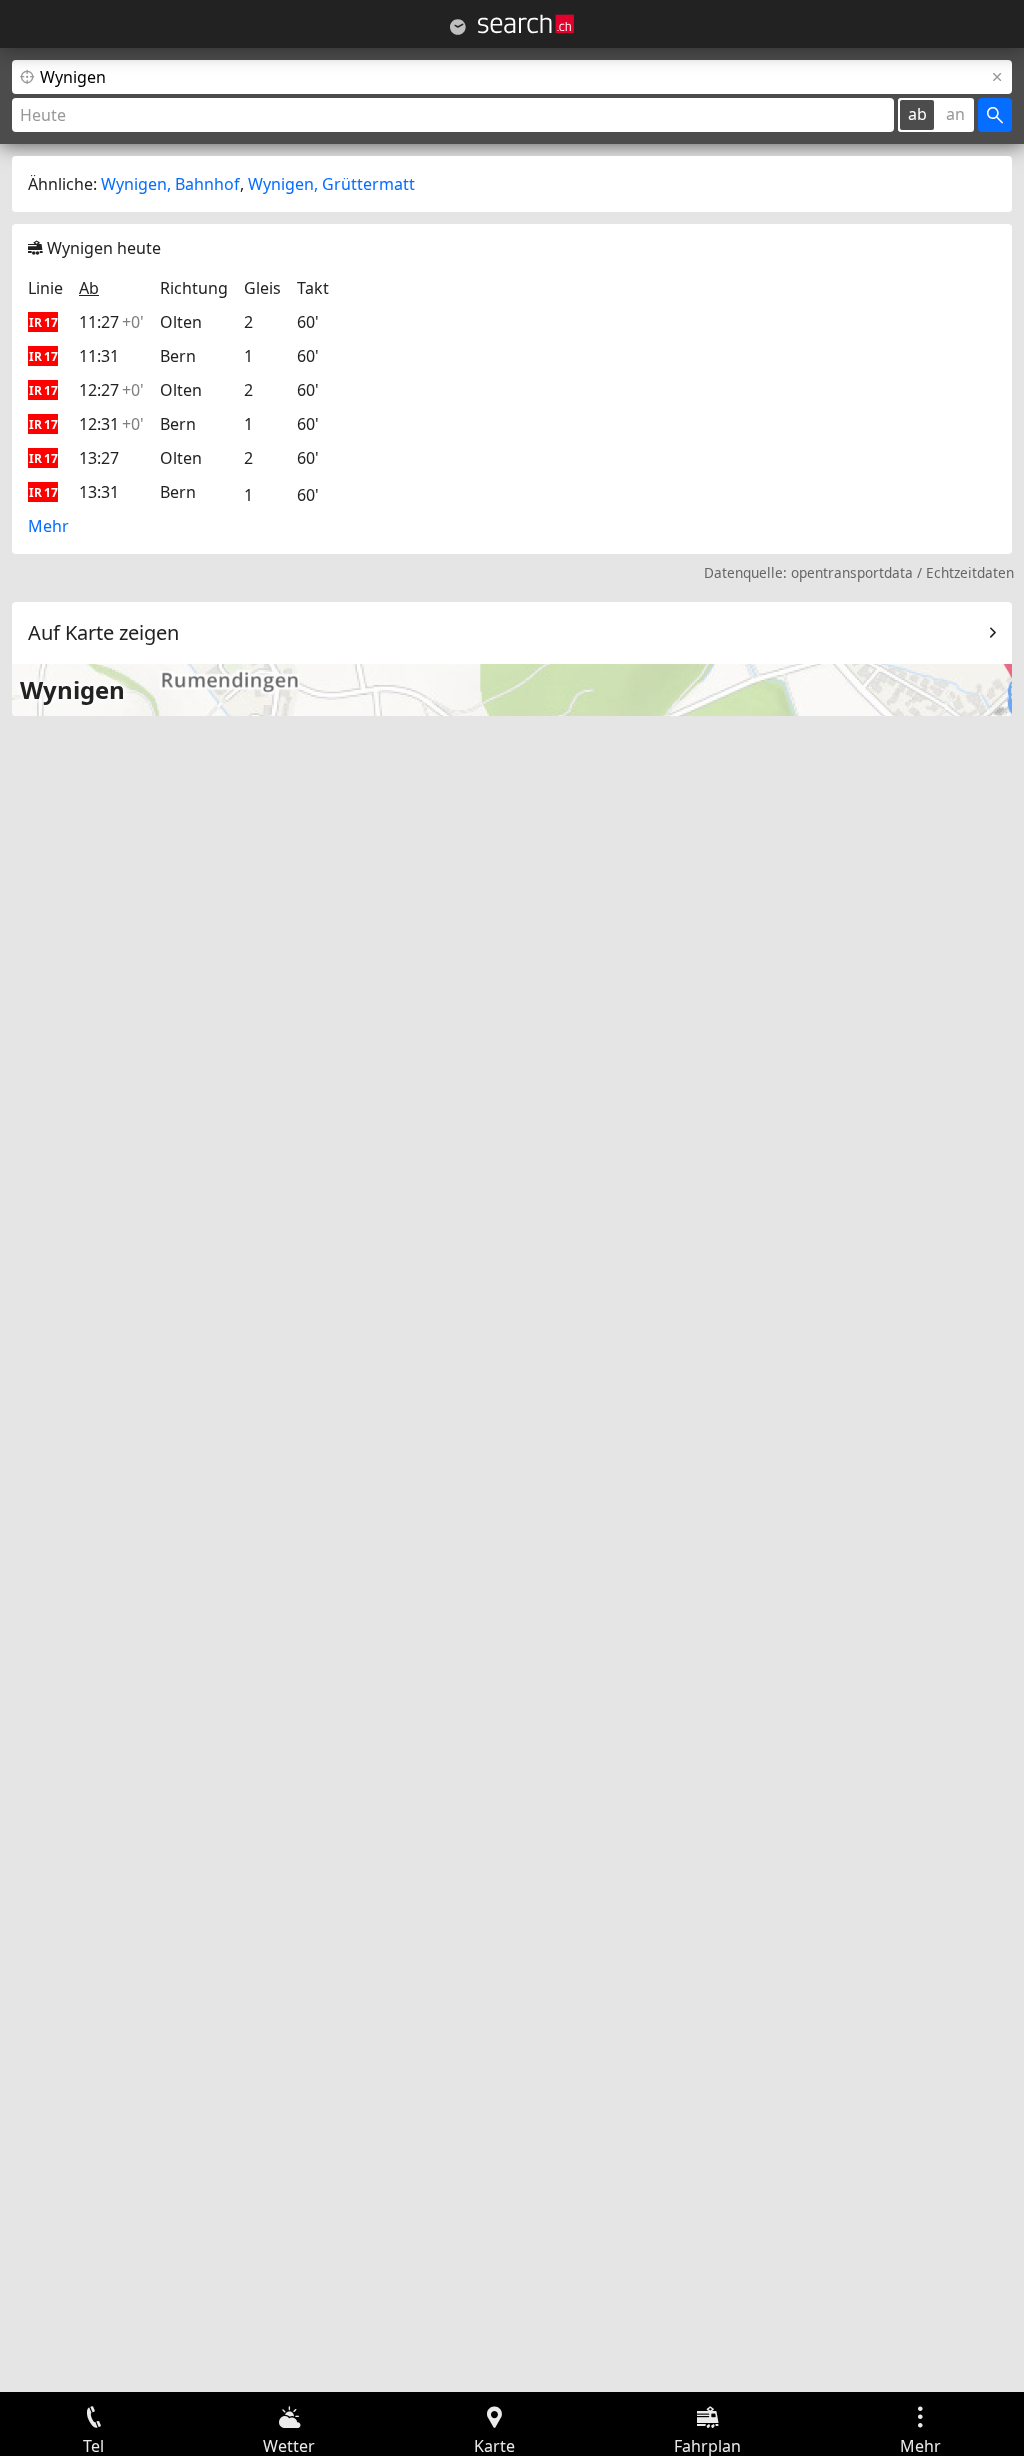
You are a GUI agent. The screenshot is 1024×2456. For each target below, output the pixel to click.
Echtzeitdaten (970, 572)
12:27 (111, 390)
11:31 (99, 356)
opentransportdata (852, 572)
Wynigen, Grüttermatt (331, 184)
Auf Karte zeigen (103, 632)
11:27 (111, 322)
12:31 (111, 424)
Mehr (48, 526)
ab (917, 114)
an (955, 114)
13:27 (99, 458)
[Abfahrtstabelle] (458, 27)
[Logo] (526, 24)
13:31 (99, 492)
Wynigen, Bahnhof (170, 184)
